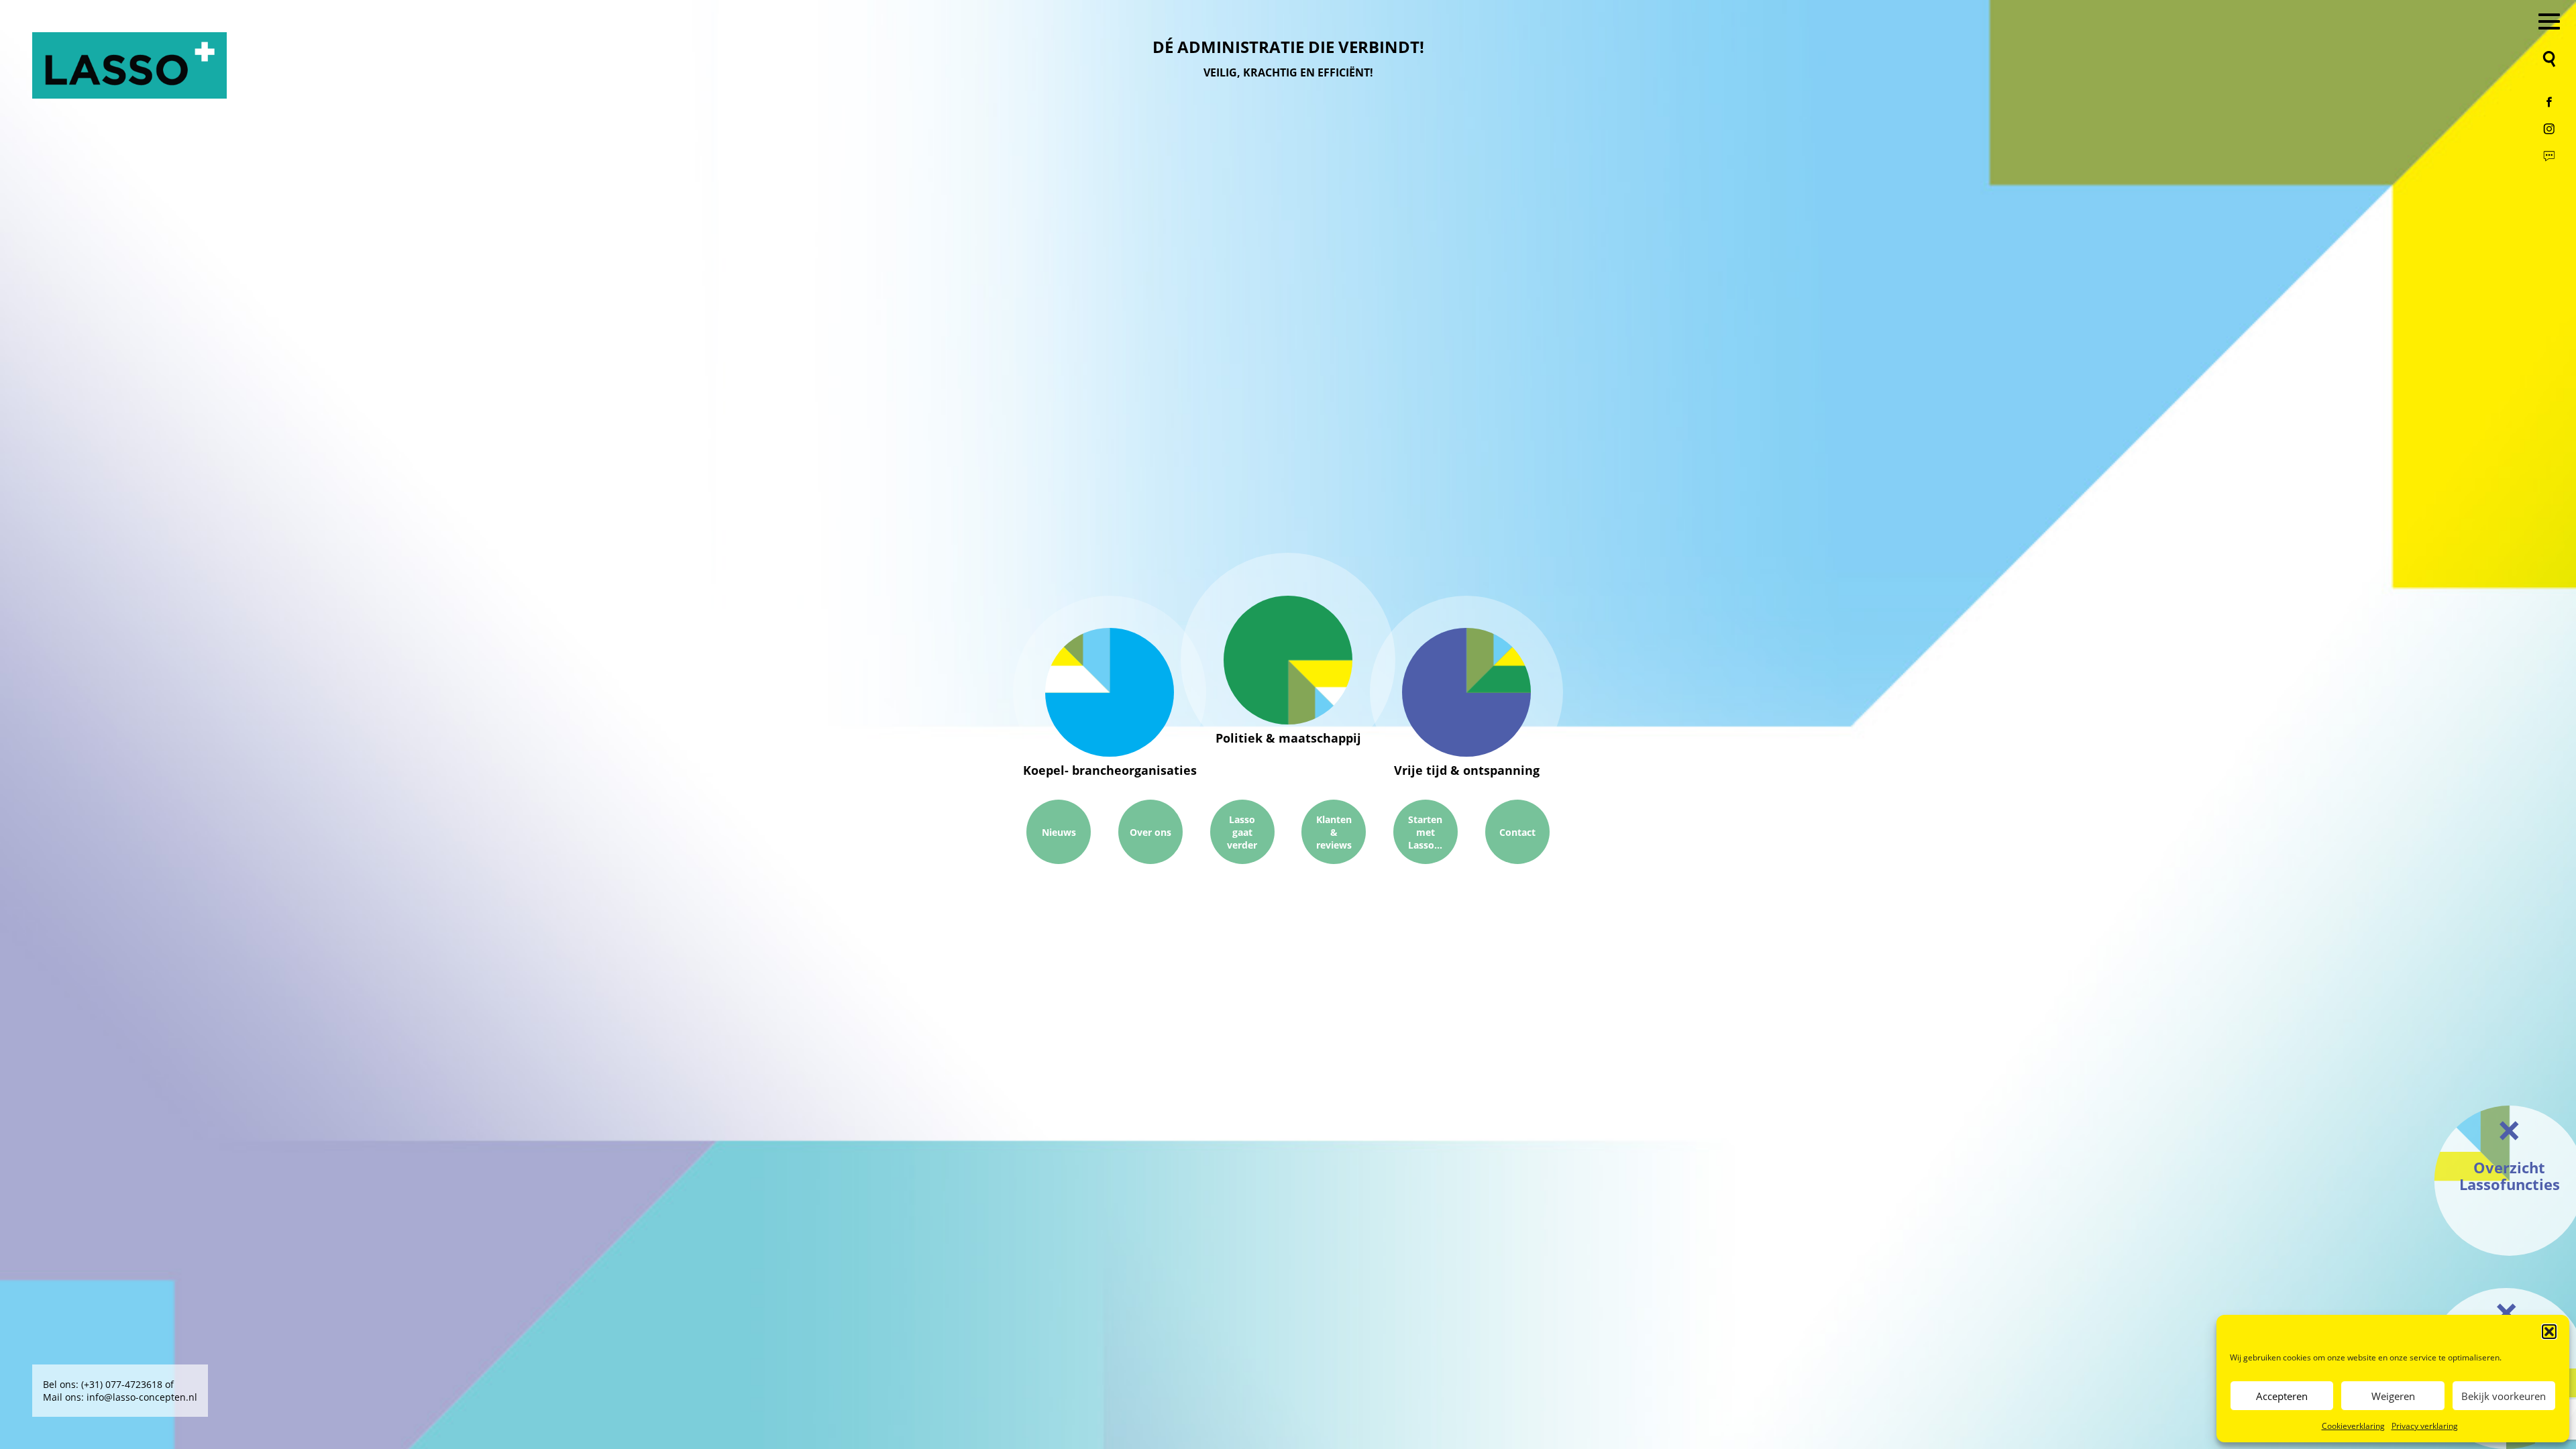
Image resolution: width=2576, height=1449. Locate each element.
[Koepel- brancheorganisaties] (1110, 692)
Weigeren (2393, 1396)
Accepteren (2282, 1396)
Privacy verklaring (2425, 1426)
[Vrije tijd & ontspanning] (1466, 692)
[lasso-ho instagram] (2549, 129)
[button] (2549, 1332)
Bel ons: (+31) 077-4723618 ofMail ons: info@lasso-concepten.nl (120, 1391)
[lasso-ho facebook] (2549, 102)
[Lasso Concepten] (129, 65)
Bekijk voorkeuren (2504, 1396)
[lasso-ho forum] (2549, 156)
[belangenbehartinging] (1288, 660)
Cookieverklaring (2353, 1426)
